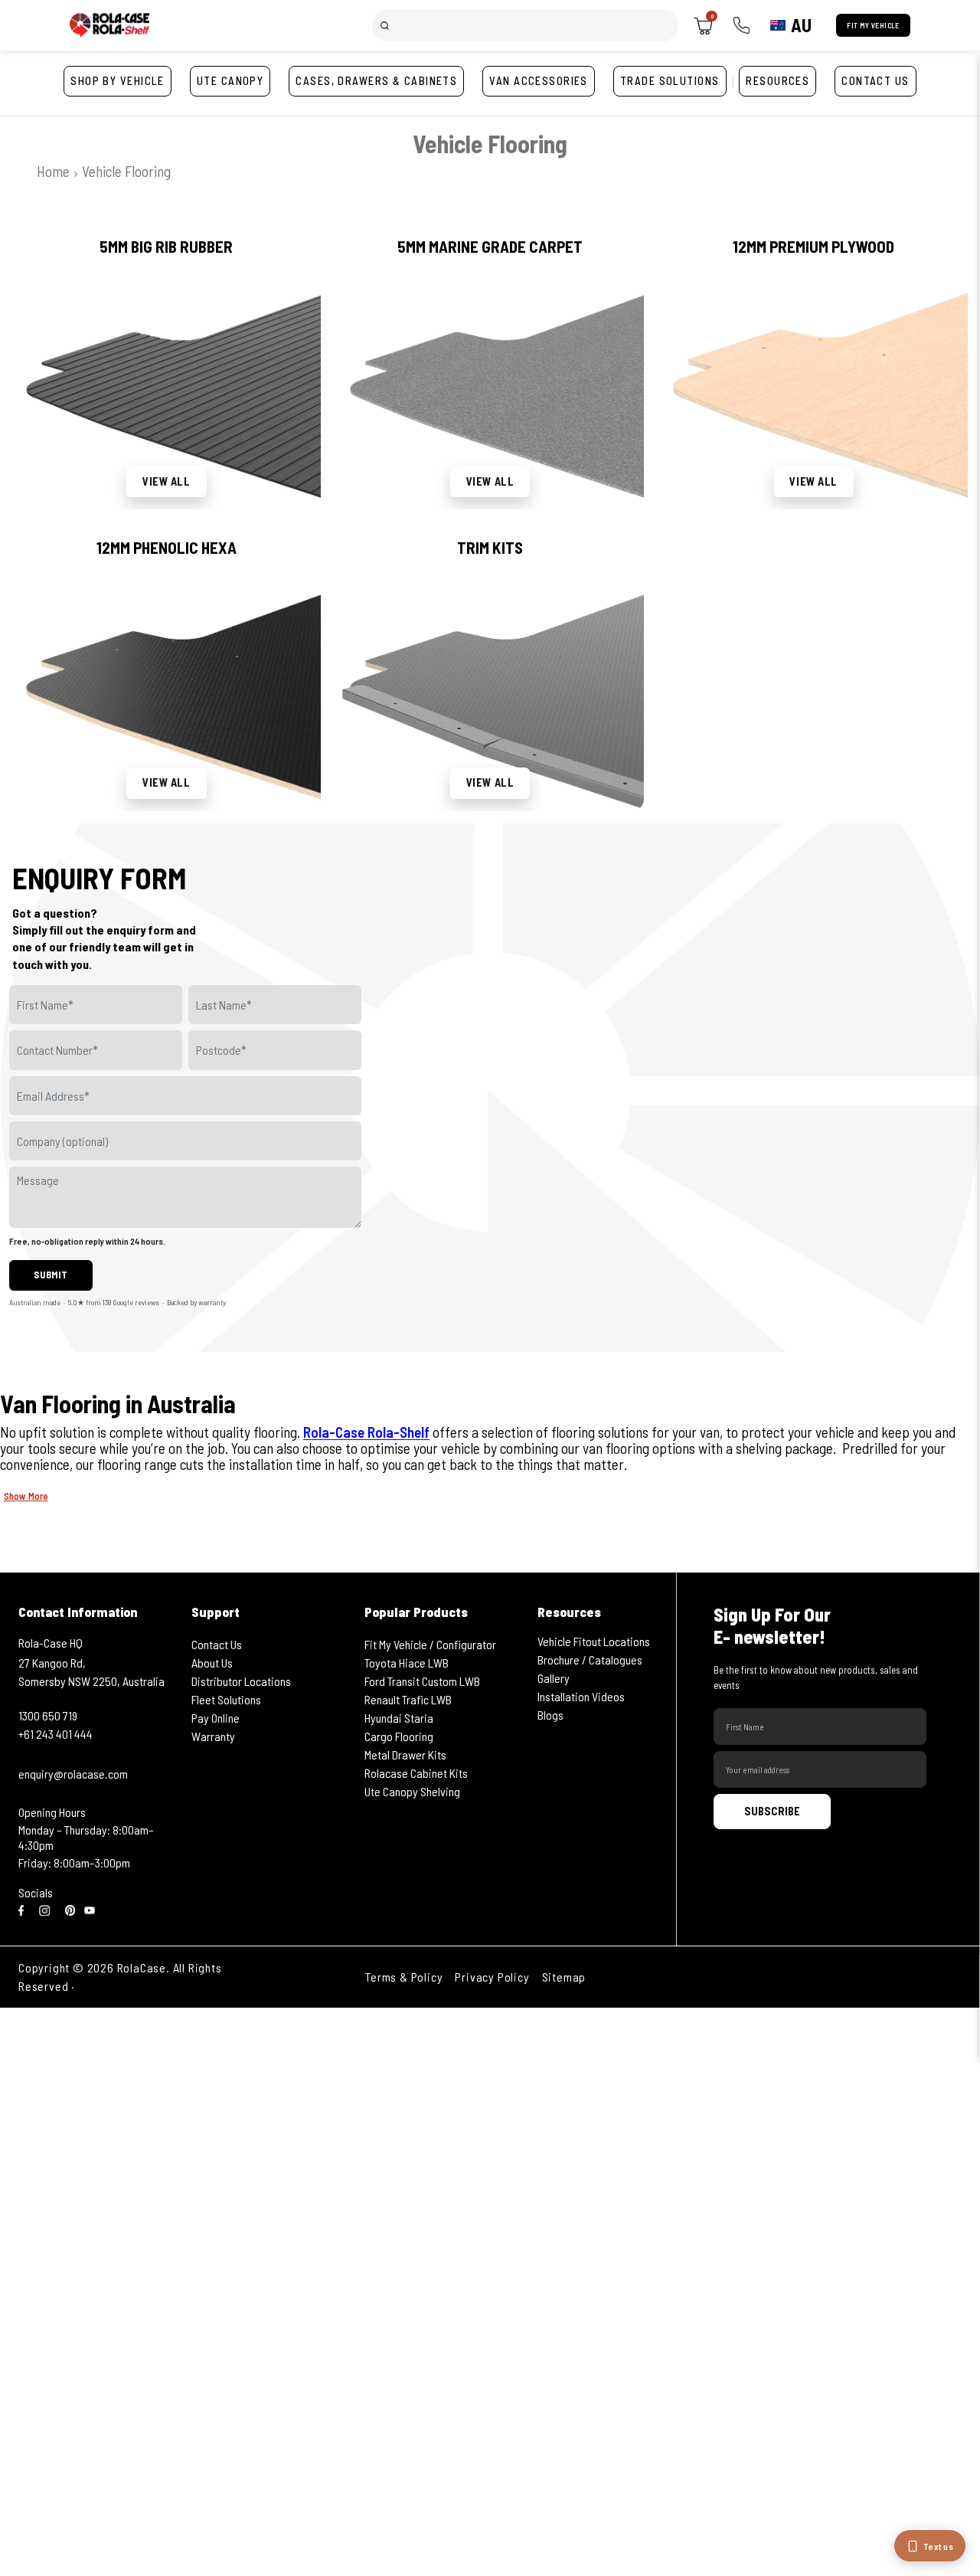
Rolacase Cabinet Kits (416, 1773)
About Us (212, 1663)
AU (801, 25)
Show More (26, 1496)
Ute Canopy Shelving (412, 1791)
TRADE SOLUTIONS (670, 81)
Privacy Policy (492, 1977)
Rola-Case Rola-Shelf (366, 1432)
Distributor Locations (241, 1681)
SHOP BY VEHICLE (118, 81)
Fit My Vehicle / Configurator (430, 1644)
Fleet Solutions (226, 1699)
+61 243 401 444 (56, 1734)
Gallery (554, 1678)
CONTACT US (875, 81)
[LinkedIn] (70, 1909)
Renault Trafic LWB (408, 1699)
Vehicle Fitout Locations (594, 1641)
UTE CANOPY (230, 81)
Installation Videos (581, 1696)
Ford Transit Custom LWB (422, 1681)
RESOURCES (777, 81)
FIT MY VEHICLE (873, 25)
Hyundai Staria (399, 1718)
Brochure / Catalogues (590, 1660)
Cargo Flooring (399, 1736)
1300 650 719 (48, 1715)
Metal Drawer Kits (405, 1754)
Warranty (213, 1736)
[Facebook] (24, 1909)
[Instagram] (47, 1909)
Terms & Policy (404, 1977)
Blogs (550, 1715)
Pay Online (216, 1718)
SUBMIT (51, 1275)
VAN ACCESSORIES (539, 81)
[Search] (385, 25)
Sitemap (564, 1977)
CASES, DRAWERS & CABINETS (376, 81)
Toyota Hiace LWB (407, 1663)
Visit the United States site (150, 1986)
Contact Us (217, 1644)
